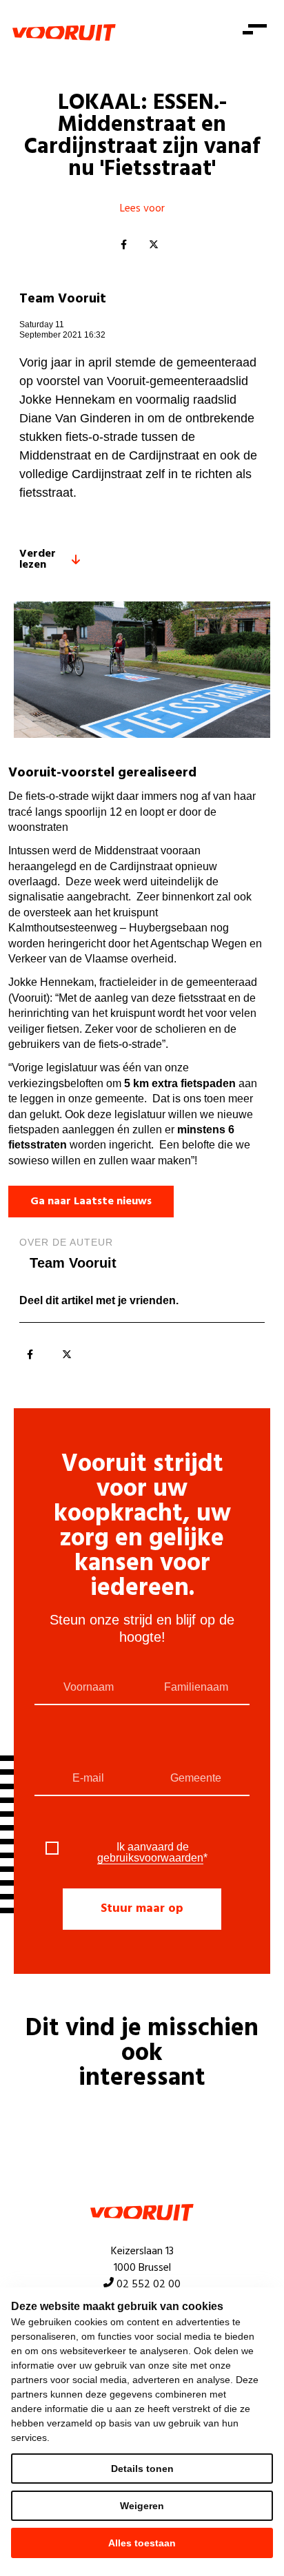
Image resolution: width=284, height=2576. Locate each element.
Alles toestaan (142, 2543)
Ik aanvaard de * (152, 1853)
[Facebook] (123, 245)
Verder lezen (38, 559)
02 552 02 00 (149, 2285)
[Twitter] (154, 245)
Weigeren (142, 2506)
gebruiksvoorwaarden (150, 1858)
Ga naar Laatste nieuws (91, 1202)
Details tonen (142, 2469)
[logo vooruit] (64, 32)
